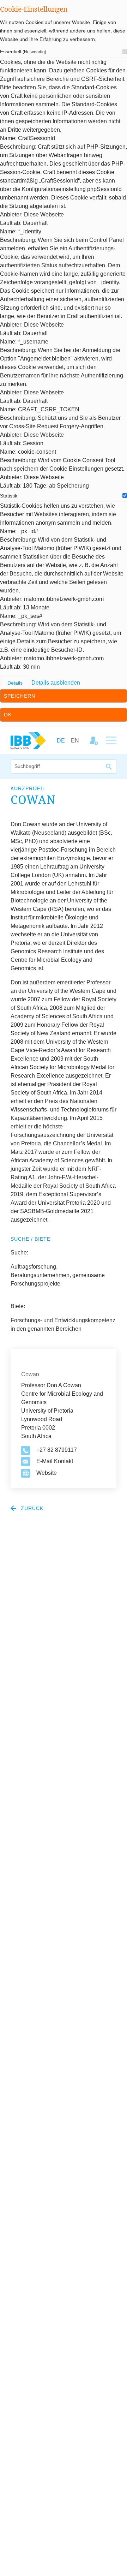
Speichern (20, 696)
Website (47, 1473)
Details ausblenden (56, 683)
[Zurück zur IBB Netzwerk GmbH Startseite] (28, 740)
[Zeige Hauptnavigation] (111, 741)
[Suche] (109, 767)
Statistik (9, 496)
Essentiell (23, 52)
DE (61, 741)
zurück (31, 1508)
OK (8, 715)
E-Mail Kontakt (55, 1461)
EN (75, 741)
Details (15, 683)
